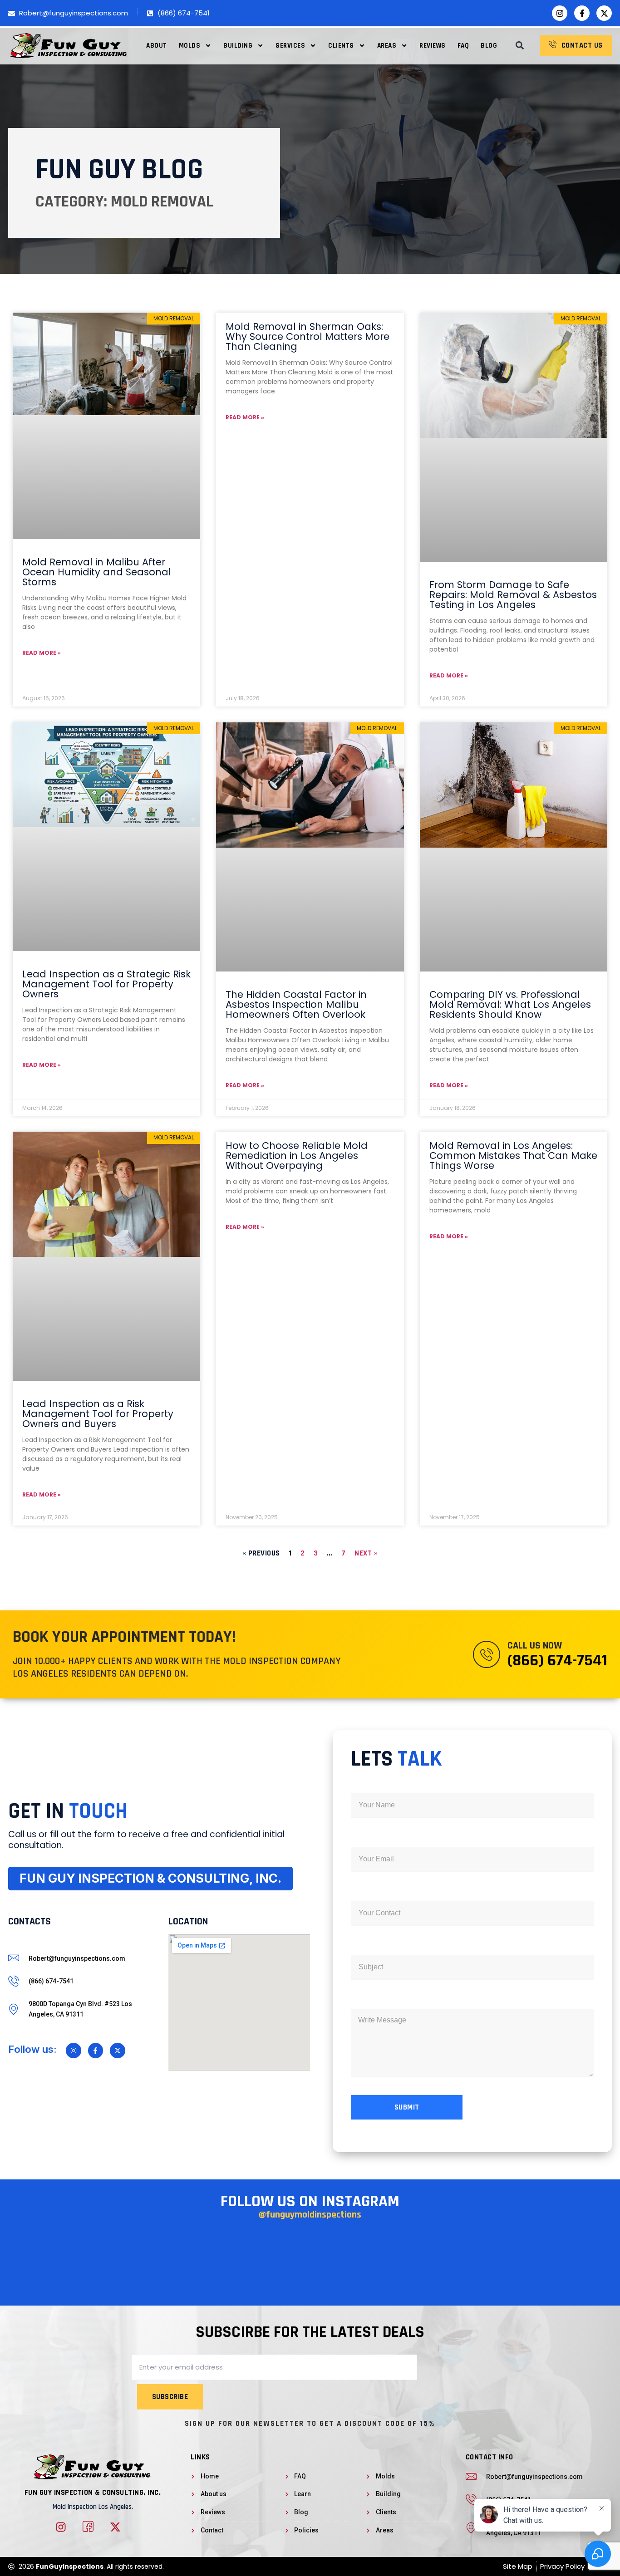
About (157, 46)
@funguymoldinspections (310, 2215)
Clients (341, 46)
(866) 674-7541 (557, 1661)
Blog (489, 46)
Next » (366, 1553)
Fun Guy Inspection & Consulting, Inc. (93, 2493)
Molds (190, 46)
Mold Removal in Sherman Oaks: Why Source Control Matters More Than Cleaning (308, 336)
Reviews (433, 46)
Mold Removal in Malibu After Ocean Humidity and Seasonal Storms (97, 572)
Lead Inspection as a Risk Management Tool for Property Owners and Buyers (98, 1414)
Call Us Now (535, 1646)
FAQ (463, 46)
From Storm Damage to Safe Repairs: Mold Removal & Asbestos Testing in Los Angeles (513, 595)
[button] (519, 46)
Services (290, 46)
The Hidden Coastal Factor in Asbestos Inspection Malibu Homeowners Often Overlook (296, 1004)
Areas (387, 46)
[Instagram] (560, 13)
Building (238, 46)
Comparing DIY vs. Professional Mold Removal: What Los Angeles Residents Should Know (510, 1004)
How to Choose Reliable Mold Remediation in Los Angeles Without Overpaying (297, 1156)
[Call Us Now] (487, 1654)
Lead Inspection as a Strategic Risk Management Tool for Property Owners (106, 984)
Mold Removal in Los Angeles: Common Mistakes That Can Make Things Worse (513, 1156)
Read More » (42, 653)
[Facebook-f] (582, 13)
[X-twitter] (604, 13)
